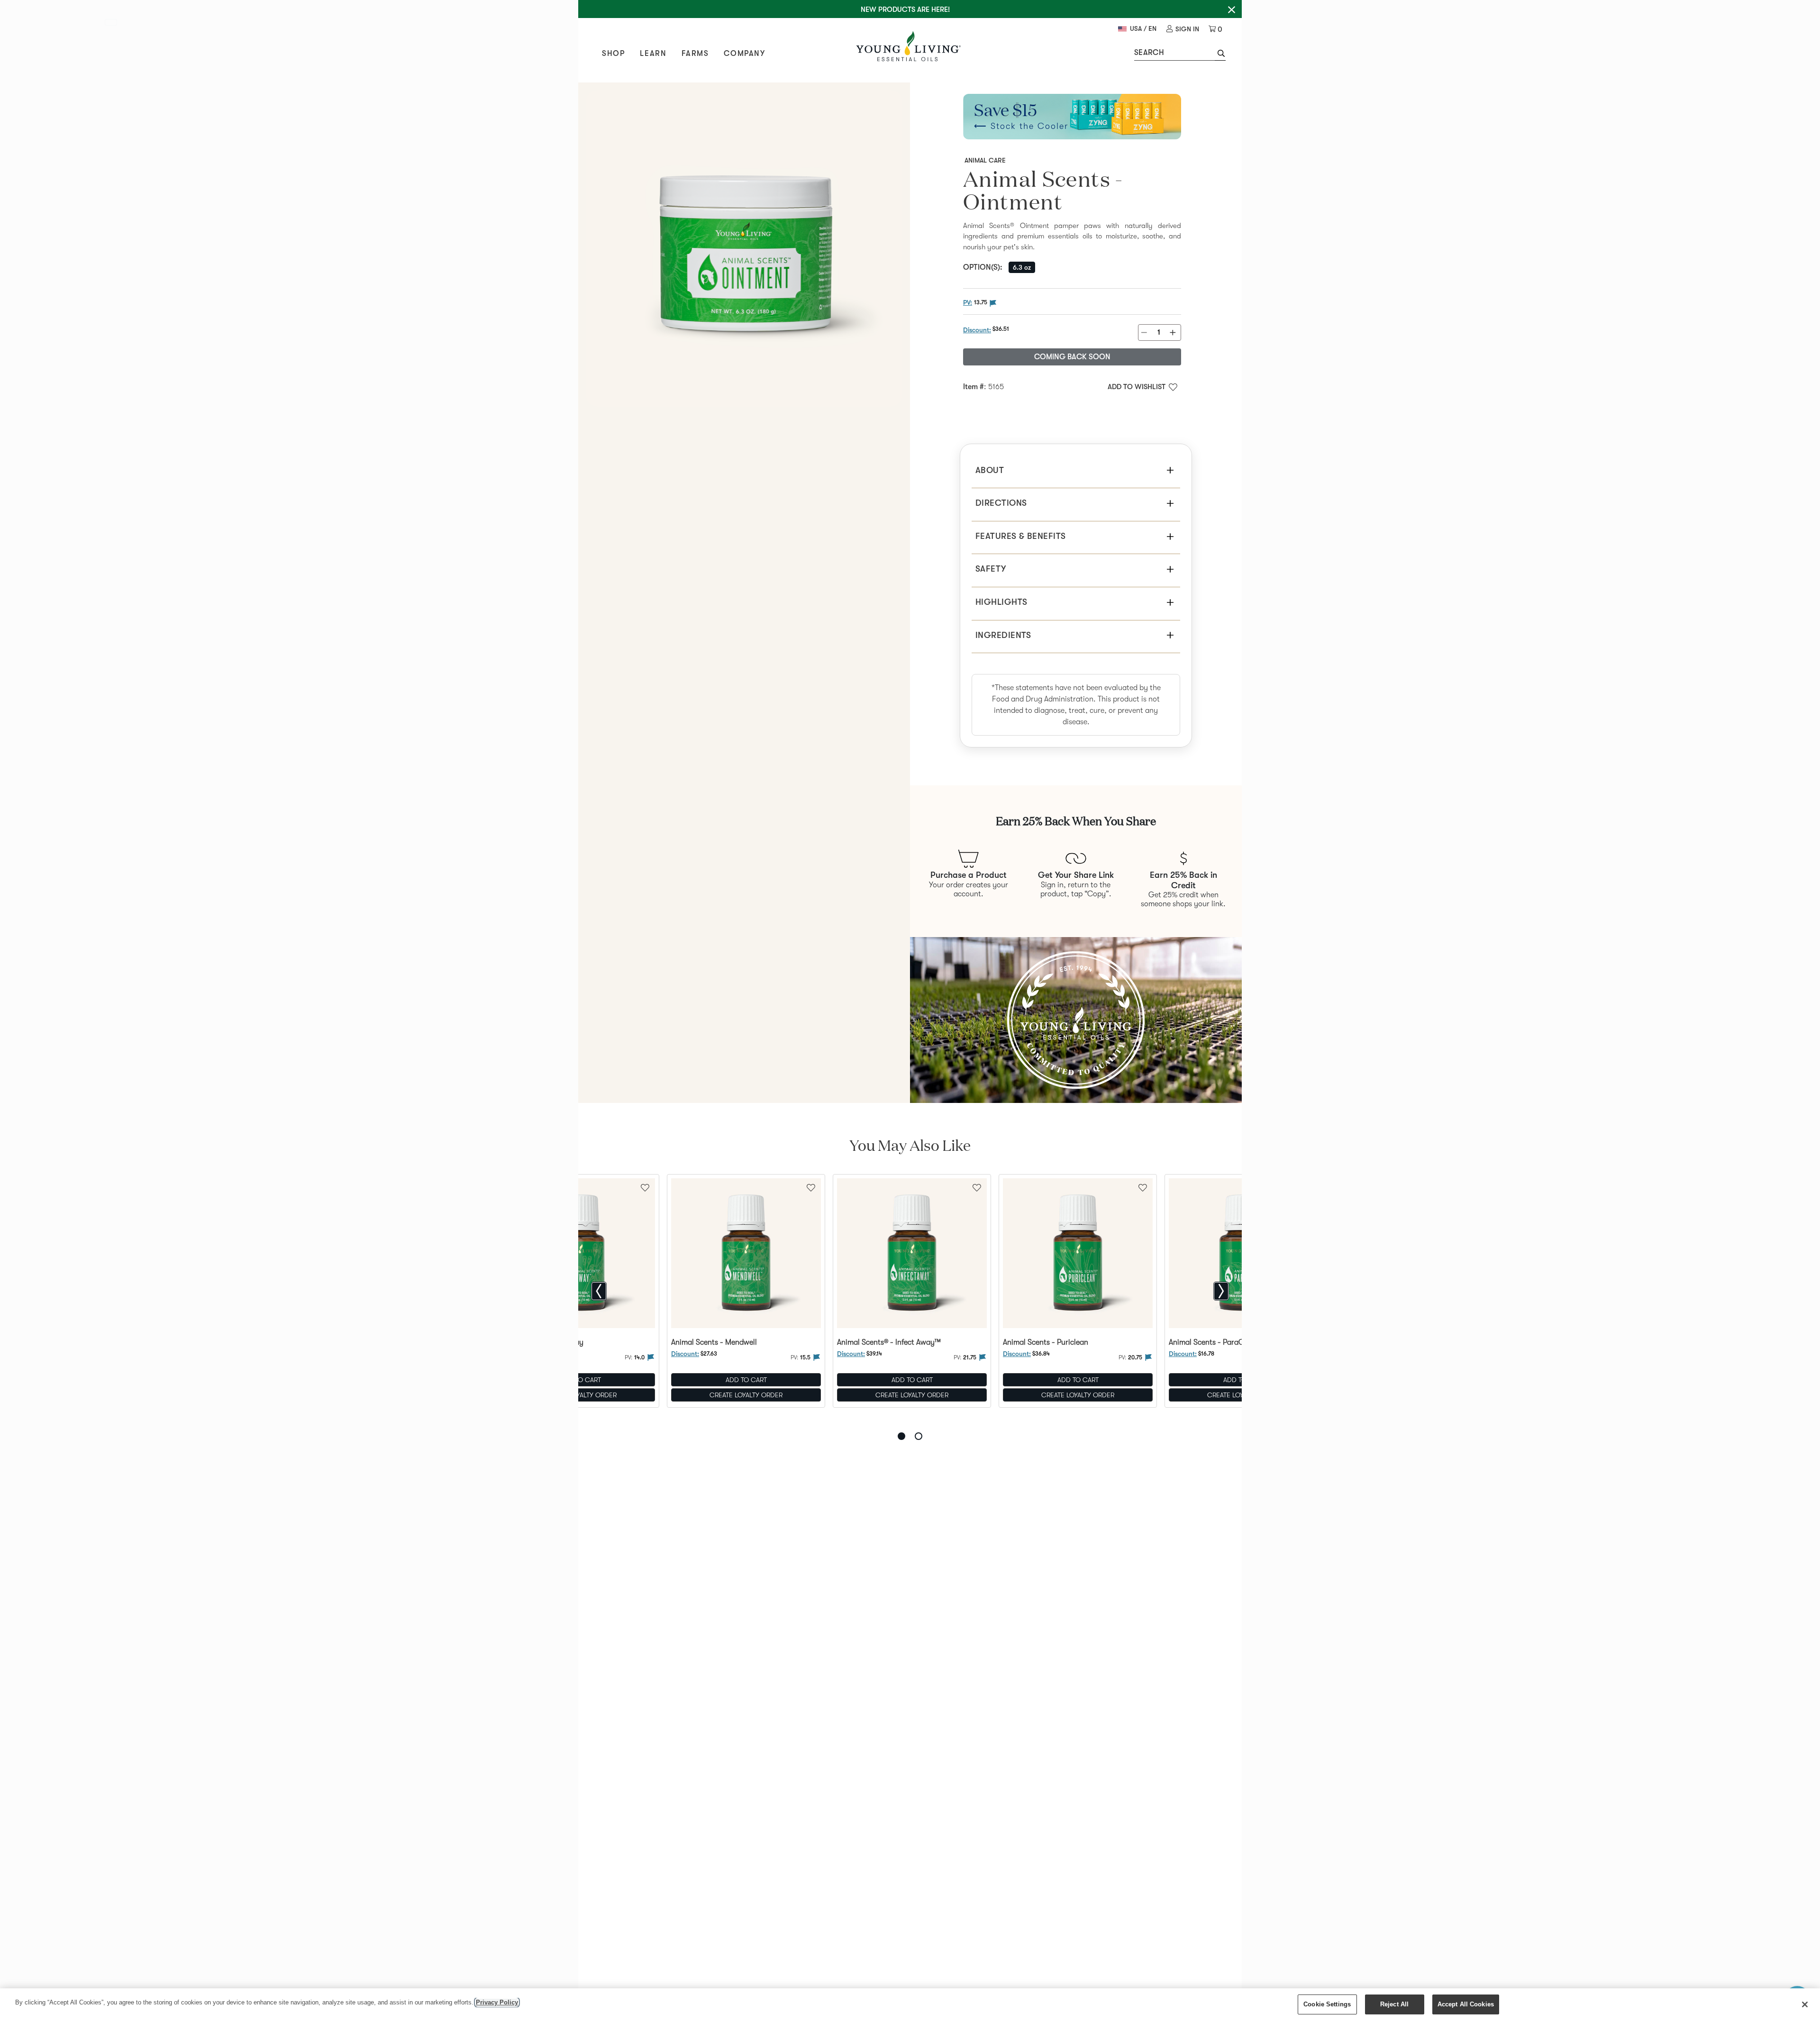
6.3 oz (1022, 267)
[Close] (1805, 2004)
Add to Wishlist (1137, 387)
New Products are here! (905, 9)
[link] (1183, 29)
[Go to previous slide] (599, 1291)
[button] (1220, 55)
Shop (613, 54)
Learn (653, 54)
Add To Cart (746, 1380)
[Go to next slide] (1221, 1291)
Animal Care (985, 160)
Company (744, 54)
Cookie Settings (1327, 2004)
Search (1149, 53)
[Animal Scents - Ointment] (744, 248)
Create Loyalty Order (746, 1395)
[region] (910, 2005)
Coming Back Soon (1072, 357)
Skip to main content (114, 24)
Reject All (1394, 2004)
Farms (695, 54)
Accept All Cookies (1466, 2004)
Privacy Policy (497, 2002)
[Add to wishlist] (811, 1187)
